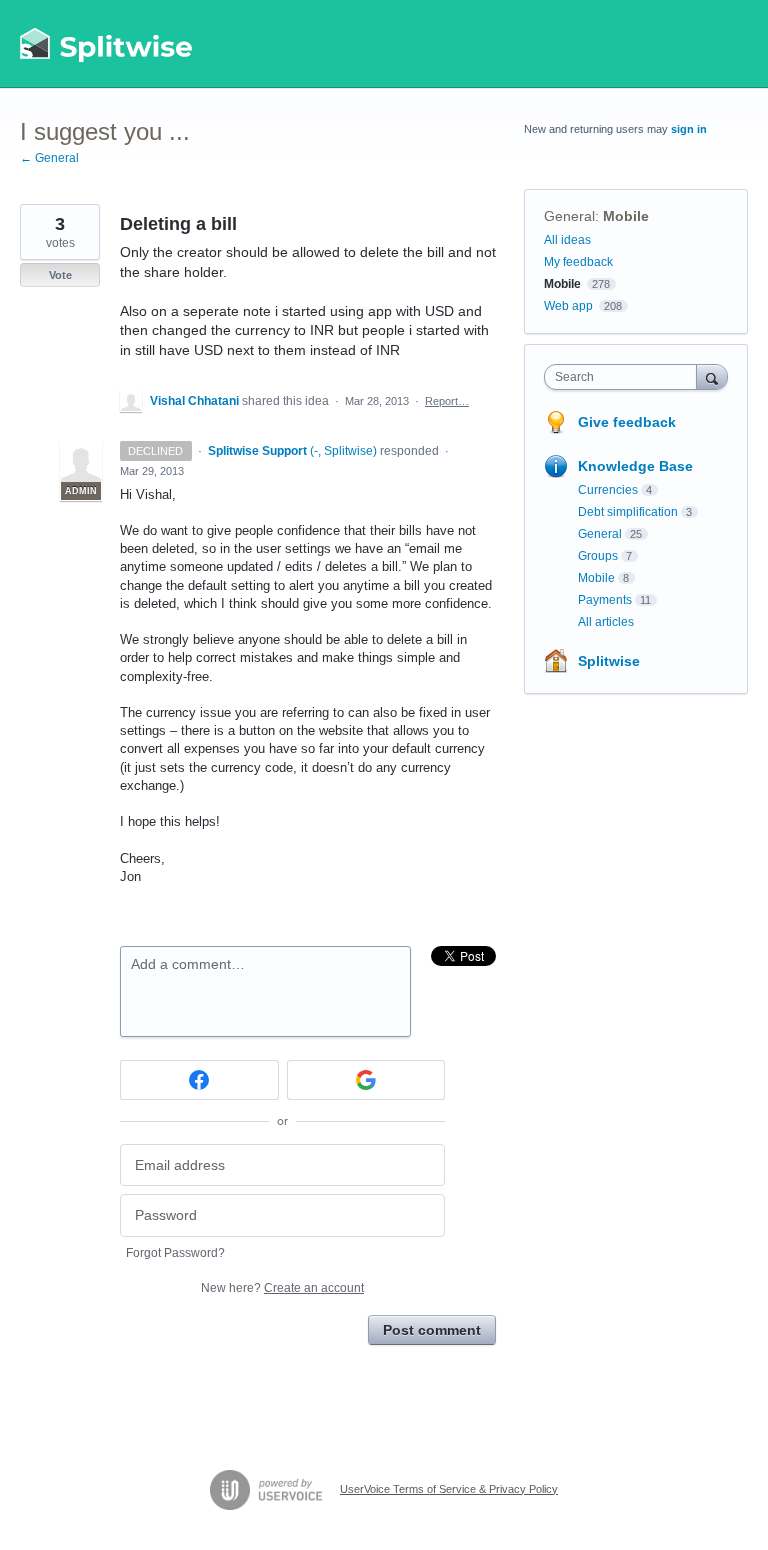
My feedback (578, 262)
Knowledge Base (635, 466)
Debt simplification (628, 512)
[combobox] (625, 377)
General (569, 216)
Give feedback (627, 422)
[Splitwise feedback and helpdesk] (107, 44)
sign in (689, 129)
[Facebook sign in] (199, 1080)
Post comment (432, 1330)
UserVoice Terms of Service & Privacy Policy (449, 1489)
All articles (606, 622)
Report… (447, 401)
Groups (598, 556)
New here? (282, 1288)
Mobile (626, 216)
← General (49, 158)
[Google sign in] (366, 1080)
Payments (605, 600)
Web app (568, 306)
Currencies (608, 490)
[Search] (712, 376)
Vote (60, 275)
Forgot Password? (175, 1253)
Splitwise (609, 661)
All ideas (567, 240)
